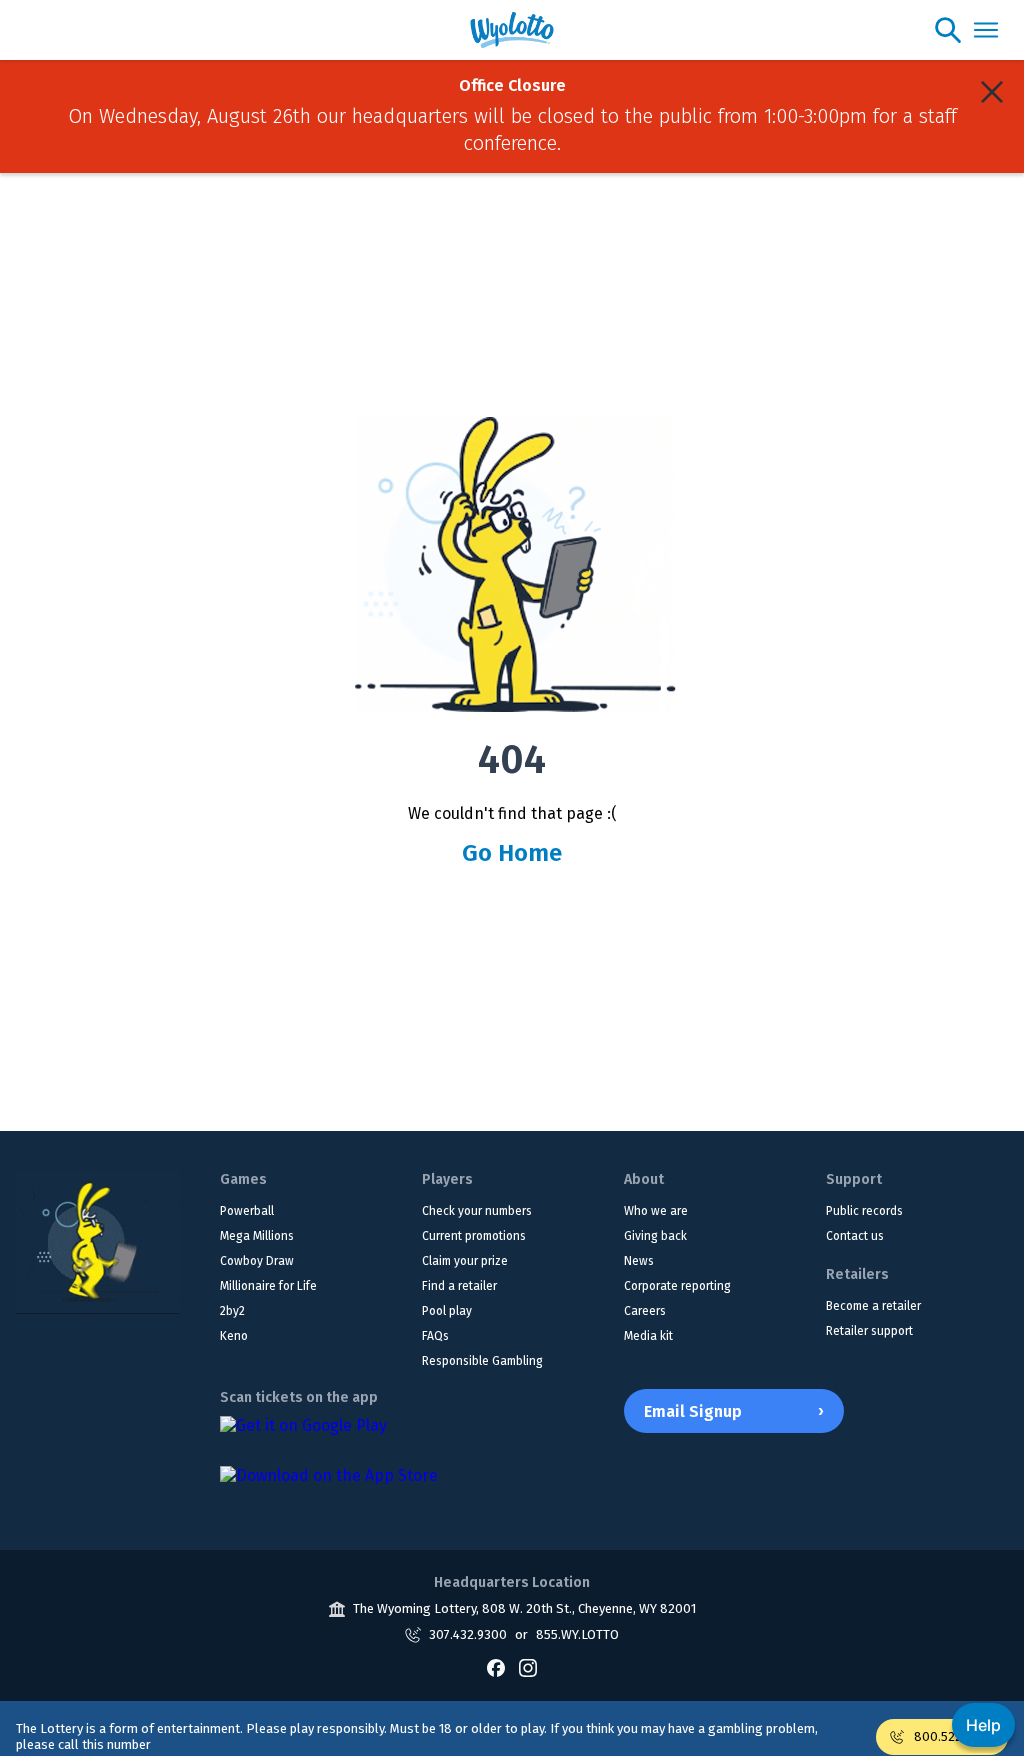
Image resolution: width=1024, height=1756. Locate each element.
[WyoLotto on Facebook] (496, 1668)
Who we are (656, 1211)
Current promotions (474, 1236)
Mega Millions (257, 1236)
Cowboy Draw (257, 1261)
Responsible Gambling (482, 1361)
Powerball (247, 1211)
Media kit (648, 1336)
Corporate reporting (677, 1286)
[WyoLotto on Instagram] (528, 1668)
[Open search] (948, 30)
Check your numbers (477, 1211)
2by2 (232, 1311)
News (639, 1261)
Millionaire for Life (268, 1286)
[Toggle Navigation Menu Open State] (986, 30)
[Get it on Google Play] (303, 1436)
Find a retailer (459, 1286)
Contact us (855, 1236)
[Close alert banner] (992, 92)
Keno (234, 1336)
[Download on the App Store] (329, 1486)
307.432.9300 (468, 1634)
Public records (864, 1211)
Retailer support (869, 1331)
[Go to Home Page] (98, 1242)
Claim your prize (465, 1261)
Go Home (512, 853)
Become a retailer (873, 1306)
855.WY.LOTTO (577, 1634)
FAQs (435, 1336)
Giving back (655, 1236)
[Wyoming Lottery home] (512, 30)
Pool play (447, 1311)
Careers (645, 1311)
